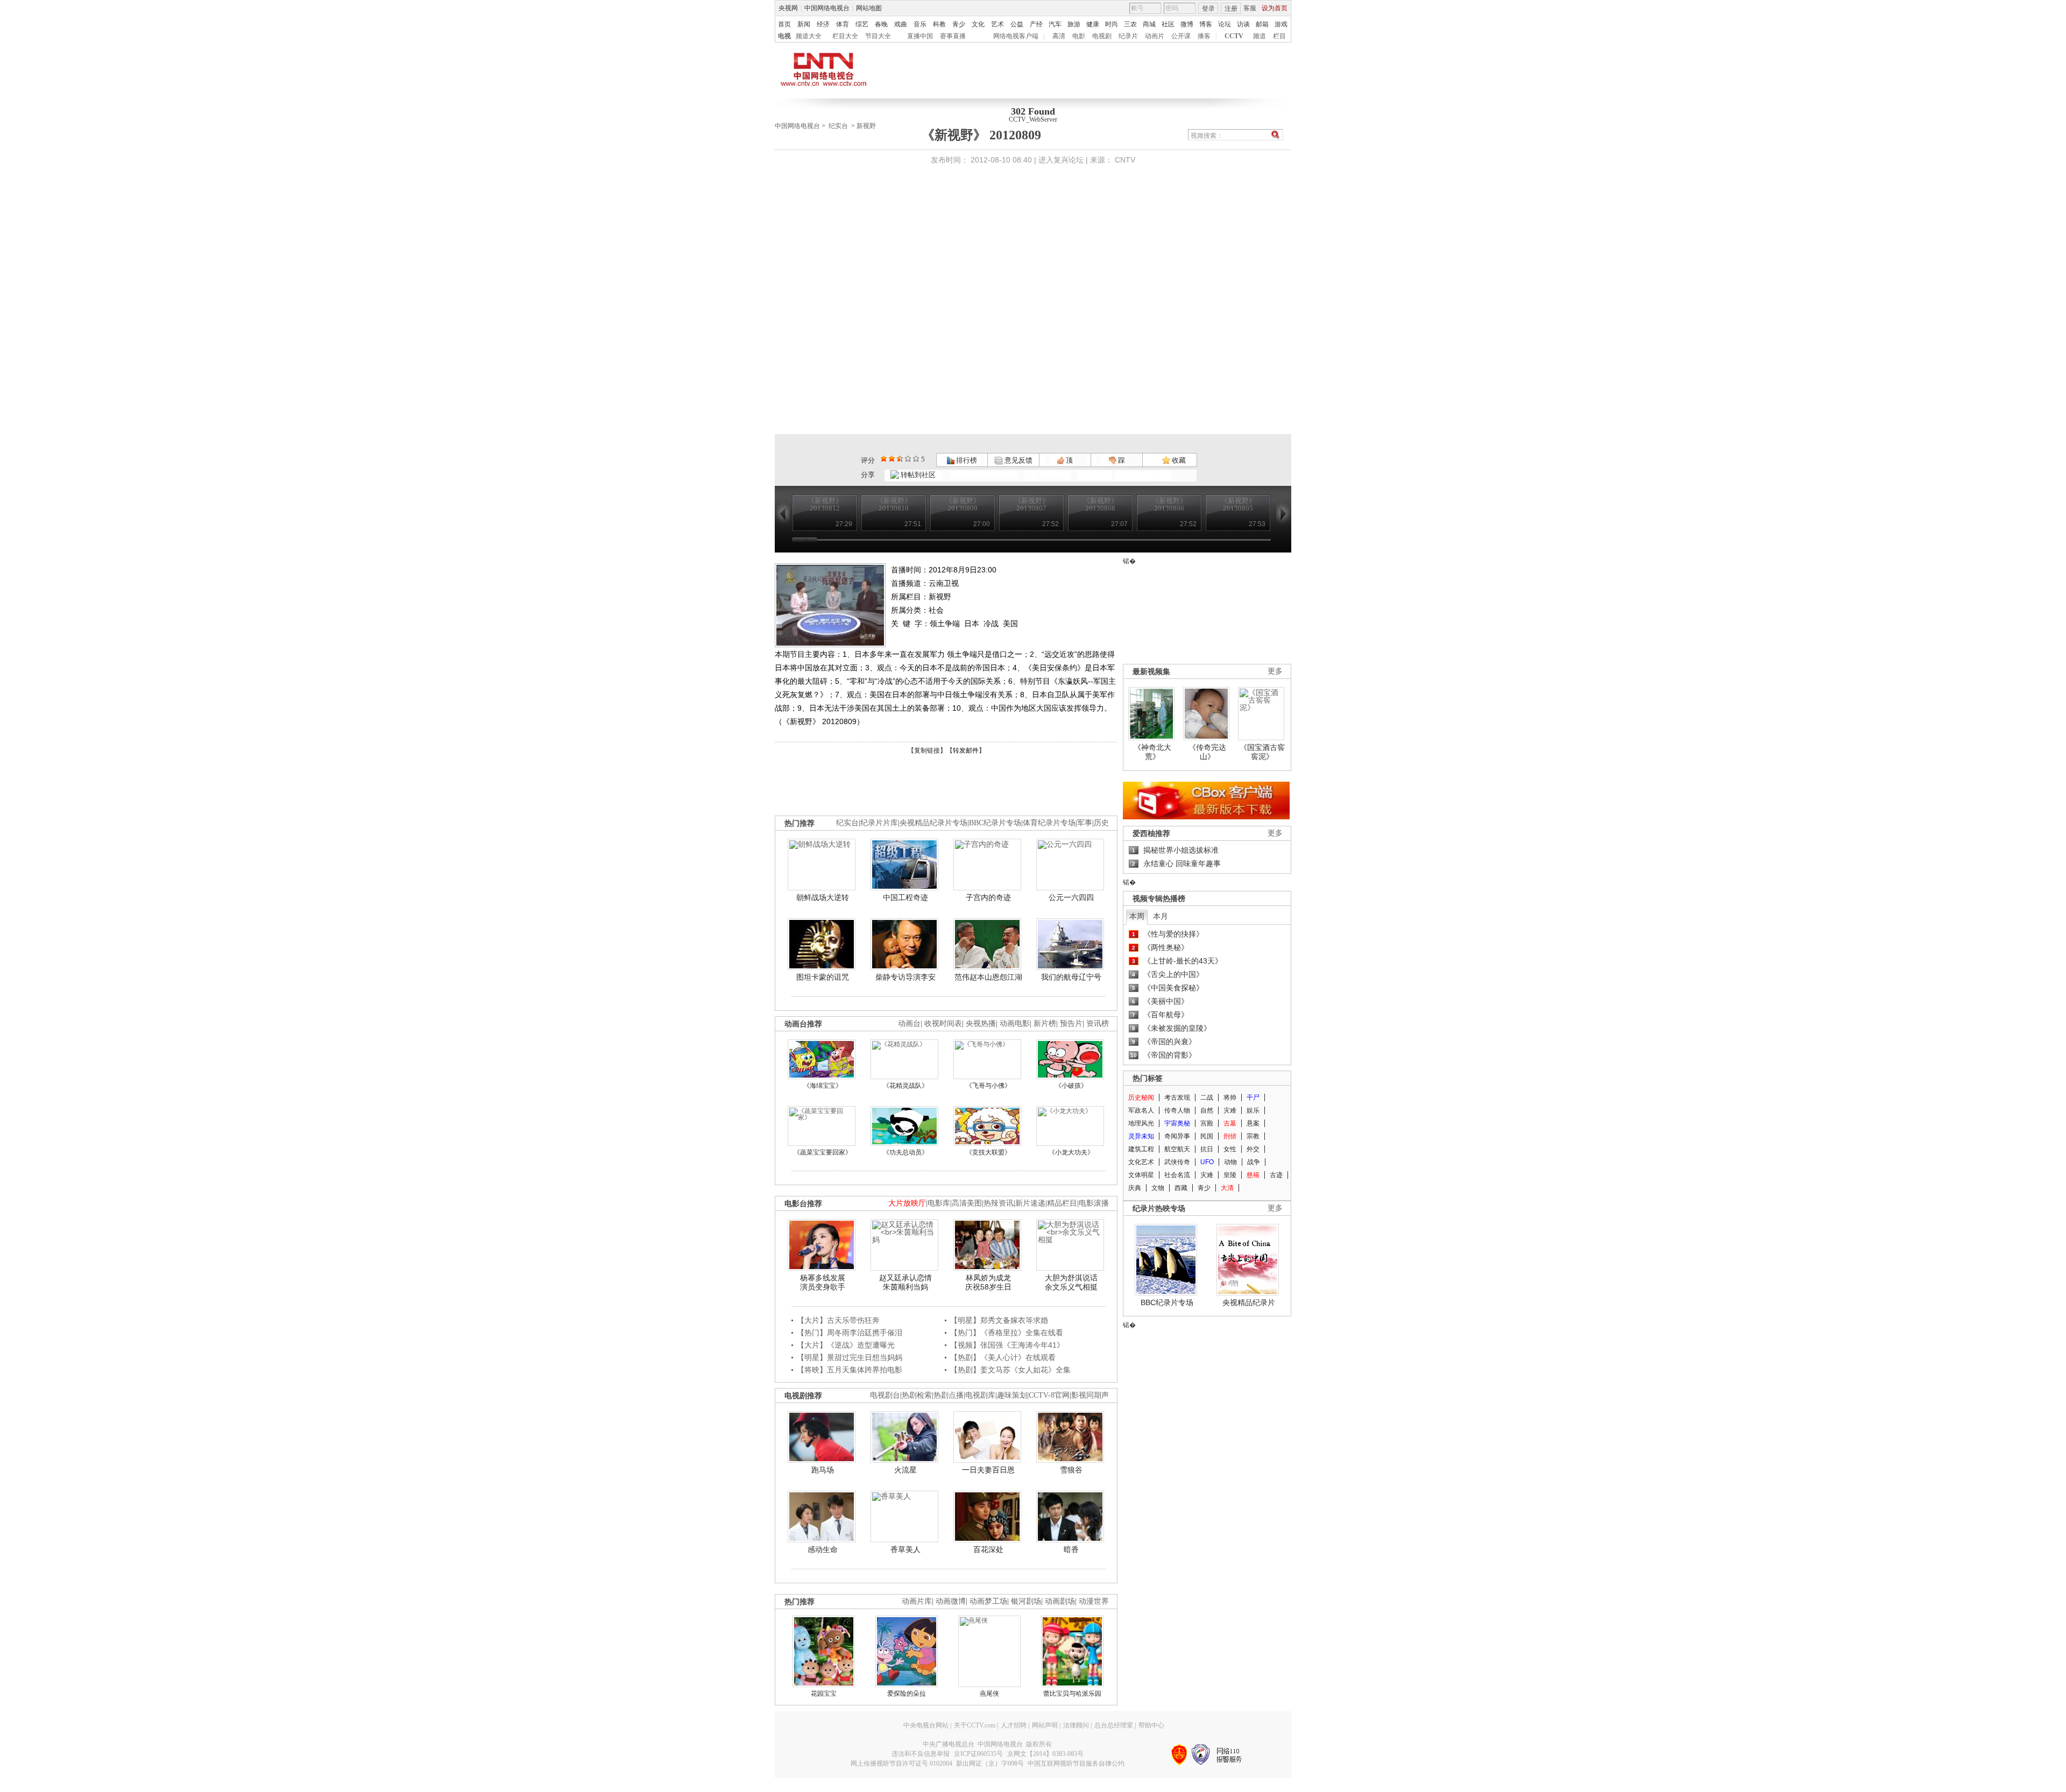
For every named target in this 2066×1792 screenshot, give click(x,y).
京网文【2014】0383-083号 (1045, 1754)
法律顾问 (1076, 1725)
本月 (1161, 916)
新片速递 (1030, 1203)
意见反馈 (1017, 460)
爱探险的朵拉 (907, 1694)
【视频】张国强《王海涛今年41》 (1007, 1345)
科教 (939, 24)
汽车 (1055, 24)
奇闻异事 (1177, 1136)
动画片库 (917, 1601)
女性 (1230, 1149)
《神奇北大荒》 (1152, 752)
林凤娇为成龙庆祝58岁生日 (988, 1283)
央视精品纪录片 (1249, 1302)
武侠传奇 (1177, 1162)
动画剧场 (1060, 1601)
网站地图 (869, 8)
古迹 (1276, 1175)
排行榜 (966, 460)
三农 (1130, 24)
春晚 (881, 24)
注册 (1231, 9)
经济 (823, 24)
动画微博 (951, 1601)
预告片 (1071, 1024)
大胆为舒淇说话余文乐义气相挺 (1071, 1283)
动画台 (909, 1024)
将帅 (1230, 1097)
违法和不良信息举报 (921, 1754)
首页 (784, 24)
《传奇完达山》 (1207, 752)
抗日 (1207, 1149)
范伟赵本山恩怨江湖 (988, 977)
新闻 (804, 24)
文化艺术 (1141, 1162)
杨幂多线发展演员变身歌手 (823, 1283)
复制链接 (927, 750)
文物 (1158, 1188)
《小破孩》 (1071, 1086)
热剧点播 (949, 1395)
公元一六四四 (1071, 897)
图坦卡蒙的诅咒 (823, 977)
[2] (884, 459)
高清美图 (967, 1203)
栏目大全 (845, 36)
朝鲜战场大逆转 (823, 897)
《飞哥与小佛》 (988, 1086)
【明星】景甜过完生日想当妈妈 (850, 1357)
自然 (1207, 1110)
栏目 (1279, 36)
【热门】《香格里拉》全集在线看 (1007, 1333)
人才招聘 (1014, 1725)
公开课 (1181, 36)
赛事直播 (953, 36)
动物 (1230, 1162)
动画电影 (1015, 1024)
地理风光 (1141, 1123)
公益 (1017, 24)
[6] (900, 459)
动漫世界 (1094, 1601)
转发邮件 (966, 750)
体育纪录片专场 (1049, 823)
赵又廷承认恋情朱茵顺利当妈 (905, 1283)
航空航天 (1177, 1149)
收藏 (1178, 460)
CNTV (1125, 160)
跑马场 (823, 1470)
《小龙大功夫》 (1071, 1152)
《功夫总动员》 (905, 1152)
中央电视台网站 (926, 1725)
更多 (1275, 671)
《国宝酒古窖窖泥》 (1262, 752)
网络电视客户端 (1016, 36)
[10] (916, 459)
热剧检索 (917, 1395)
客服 (1250, 8)
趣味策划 (1012, 1395)
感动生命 (823, 1549)
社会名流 (1177, 1175)
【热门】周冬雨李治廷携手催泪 (850, 1333)
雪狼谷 (1071, 1470)
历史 (1101, 823)
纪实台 (838, 126)
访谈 (1243, 24)
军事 (1085, 823)
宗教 (1253, 1136)
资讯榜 (1098, 1024)
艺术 (997, 24)
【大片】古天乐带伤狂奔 (838, 1320)
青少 (959, 24)
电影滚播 (1094, 1203)
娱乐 (1253, 1110)
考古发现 (1177, 1097)
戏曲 (901, 24)
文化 (978, 24)
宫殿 (1207, 1123)
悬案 (1253, 1123)
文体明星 (1141, 1175)
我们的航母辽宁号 (1071, 977)
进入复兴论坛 (1061, 160)
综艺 (862, 24)
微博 (1187, 24)
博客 (1206, 24)
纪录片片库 (879, 823)
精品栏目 (1062, 1203)
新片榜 (1045, 1024)
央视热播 (981, 1024)
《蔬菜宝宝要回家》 (823, 1152)
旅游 (1074, 24)
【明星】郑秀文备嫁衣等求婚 (999, 1320)
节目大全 (878, 36)
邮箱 (1262, 24)
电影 (1079, 36)
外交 (1253, 1149)
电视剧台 (885, 1395)
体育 (843, 24)
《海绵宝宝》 (823, 1086)
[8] (908, 459)
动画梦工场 (988, 1601)
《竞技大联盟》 (988, 1152)
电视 (784, 36)
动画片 (1155, 36)
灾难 (1230, 1110)
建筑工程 (1141, 1149)
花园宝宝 (824, 1694)
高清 (1059, 36)
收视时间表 (943, 1024)
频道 (1260, 36)
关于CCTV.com (975, 1725)
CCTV (1234, 36)
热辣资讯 (999, 1203)
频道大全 (809, 36)
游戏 (1281, 24)
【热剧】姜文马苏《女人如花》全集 (1010, 1370)
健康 (1093, 24)
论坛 (1225, 24)
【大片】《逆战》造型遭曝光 (846, 1345)
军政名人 (1141, 1110)
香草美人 (905, 1549)
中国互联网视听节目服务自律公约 (1076, 1763)
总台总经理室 (1114, 1725)
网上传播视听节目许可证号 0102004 (901, 1763)
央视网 (788, 8)
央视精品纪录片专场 (933, 823)
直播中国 (920, 36)
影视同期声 (1090, 1395)
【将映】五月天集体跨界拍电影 (850, 1370)
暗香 (1071, 1549)
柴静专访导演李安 (905, 977)
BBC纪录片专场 (995, 823)
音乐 (920, 24)
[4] (892, 459)
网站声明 (1045, 1725)
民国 (1207, 1136)
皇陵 (1230, 1175)
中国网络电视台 (827, 8)
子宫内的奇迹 (988, 897)
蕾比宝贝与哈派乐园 (1072, 1694)
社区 (1168, 24)
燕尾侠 (989, 1694)
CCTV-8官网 (1049, 1395)
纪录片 (1128, 36)
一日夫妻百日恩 (988, 1470)
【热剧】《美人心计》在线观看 (1003, 1357)
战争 (1254, 1162)
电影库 (939, 1203)
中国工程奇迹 (905, 897)
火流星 (905, 1470)
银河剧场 (1026, 1601)
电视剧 (1102, 36)
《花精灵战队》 (905, 1086)
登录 (1208, 9)
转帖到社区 (918, 475)
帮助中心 (1151, 1725)
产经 (1036, 24)
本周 (1137, 916)
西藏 (1181, 1188)
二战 (1207, 1097)
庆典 (1135, 1188)
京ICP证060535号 (978, 1754)
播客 (1204, 36)
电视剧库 (980, 1395)
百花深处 (988, 1549)
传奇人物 (1177, 1110)
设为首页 (1275, 8)
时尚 (1112, 24)
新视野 (866, 126)
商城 (1149, 24)
